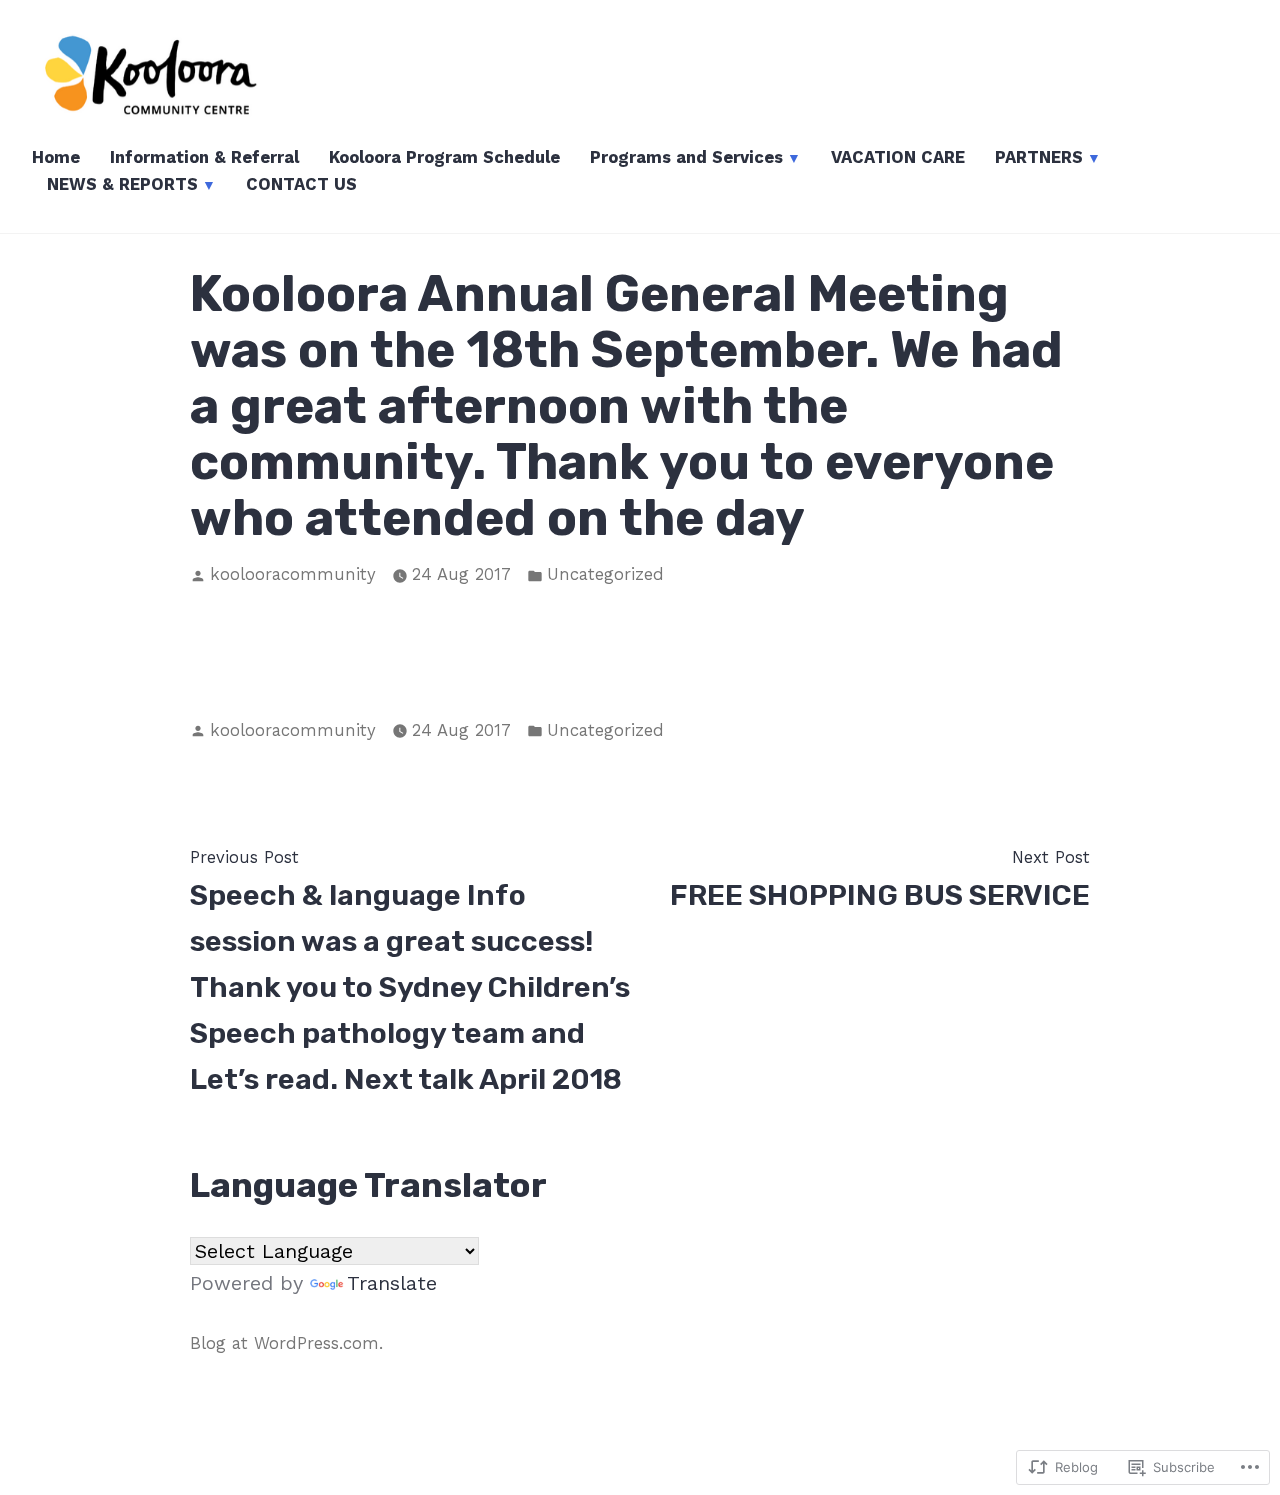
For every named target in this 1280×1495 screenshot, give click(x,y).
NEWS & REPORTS (122, 184)
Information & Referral (204, 157)
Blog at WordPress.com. (286, 1343)
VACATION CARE (898, 157)
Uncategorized (605, 574)
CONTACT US (301, 184)
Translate (392, 1283)
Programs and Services (686, 157)
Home (56, 157)
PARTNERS (1039, 157)
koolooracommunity (293, 574)
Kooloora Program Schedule (444, 157)
